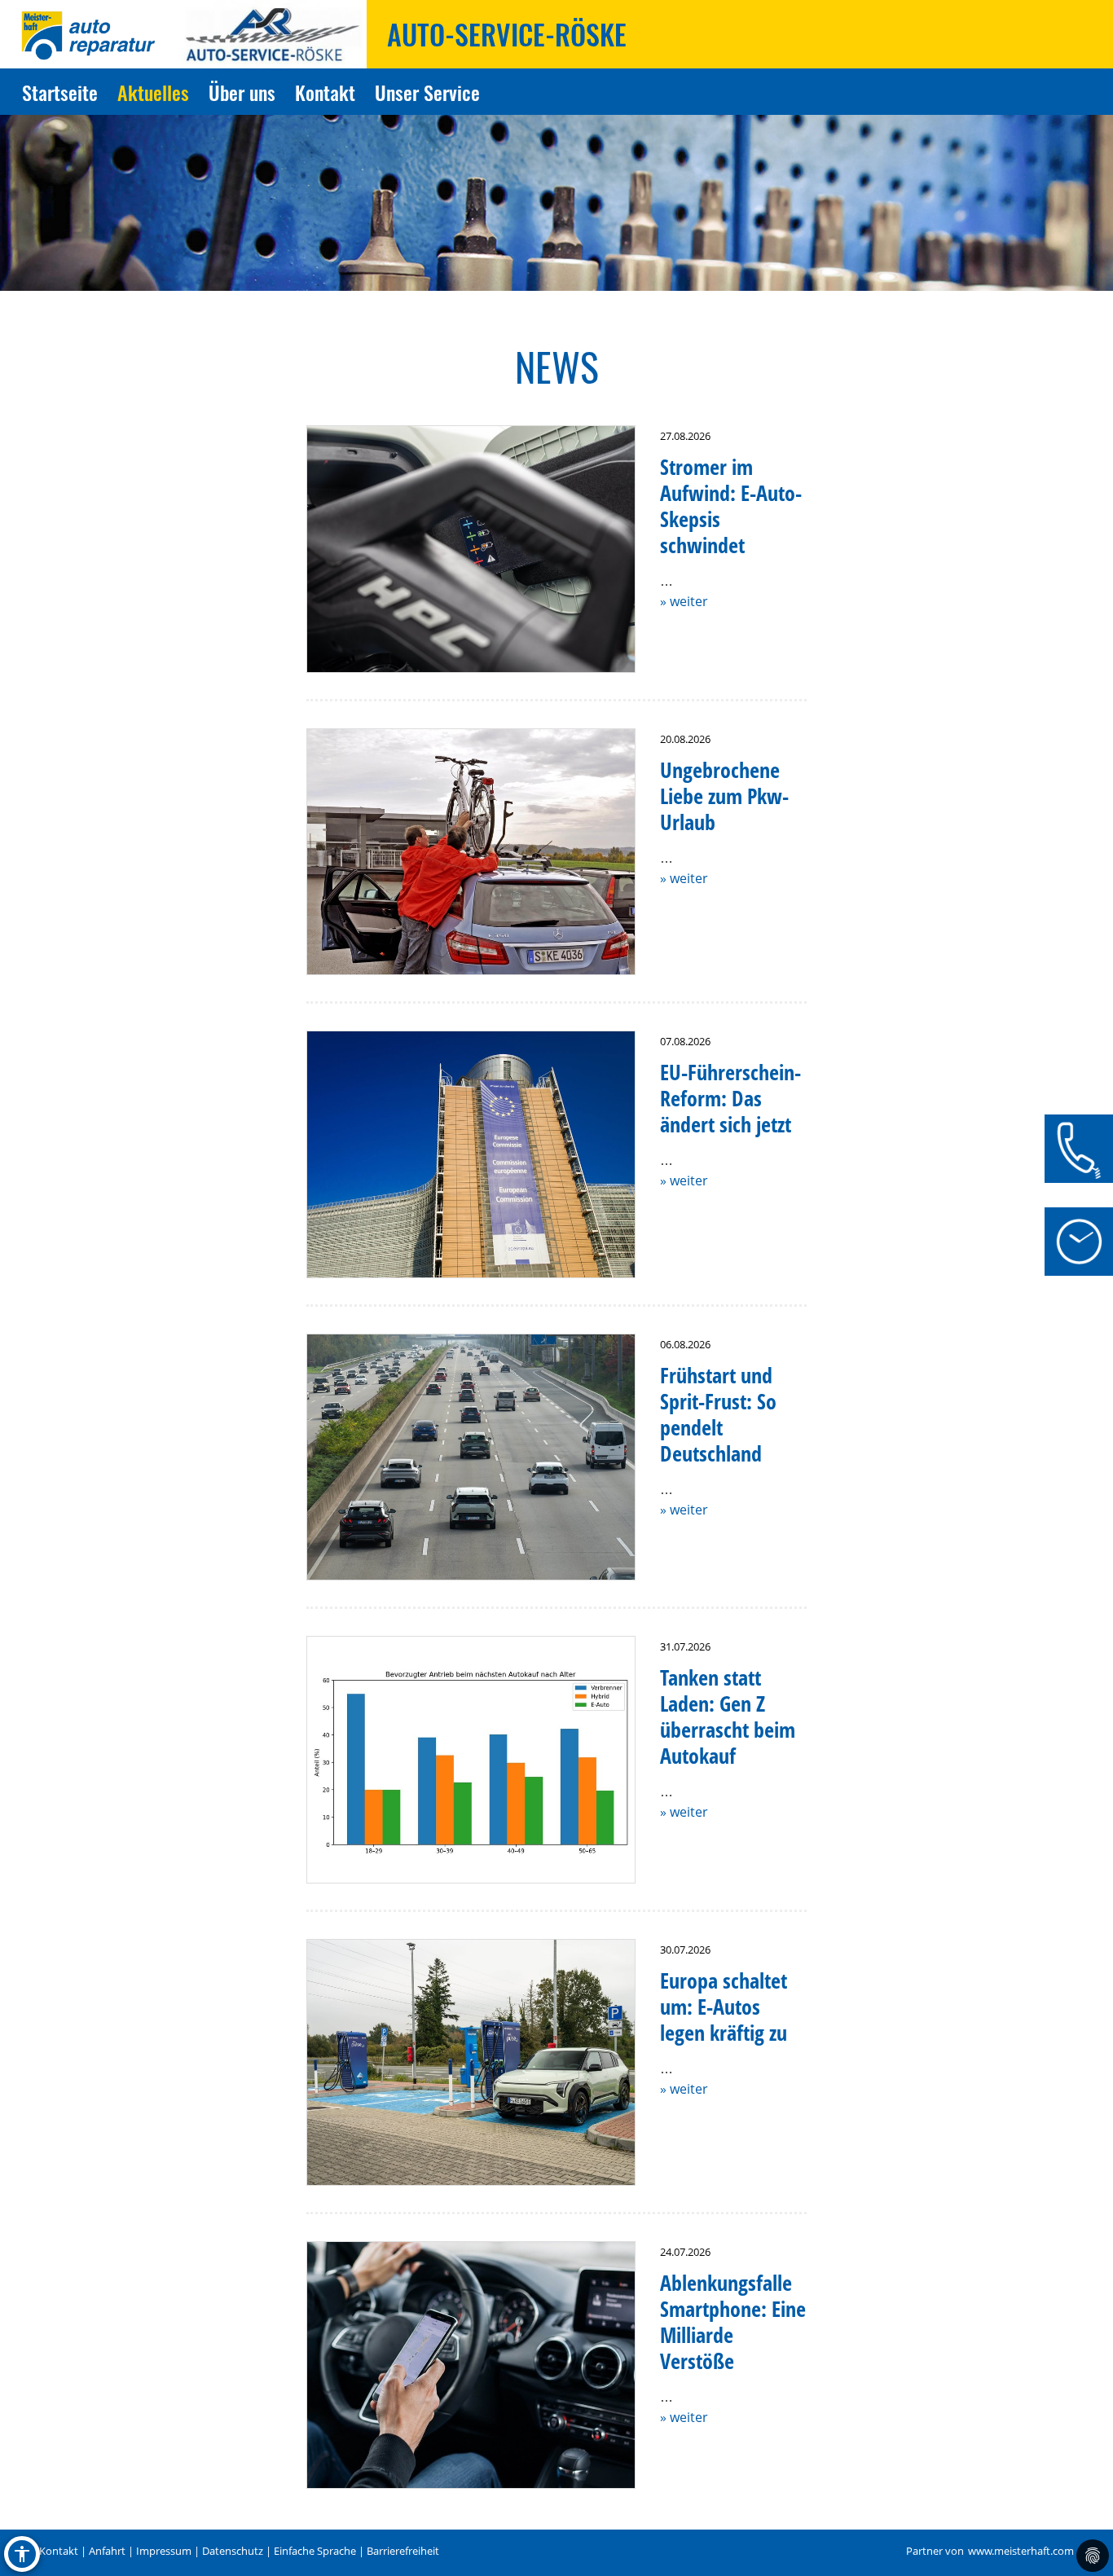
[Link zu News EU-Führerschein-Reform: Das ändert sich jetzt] (471, 1154)
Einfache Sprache (315, 2551)
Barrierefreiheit (403, 2551)
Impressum (164, 2551)
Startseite (60, 92)
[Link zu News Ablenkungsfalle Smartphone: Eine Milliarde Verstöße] (471, 2365)
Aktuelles (153, 92)
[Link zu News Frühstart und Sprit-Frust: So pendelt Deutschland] (471, 1457)
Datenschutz (233, 2551)
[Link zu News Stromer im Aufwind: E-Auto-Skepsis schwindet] (471, 549)
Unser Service (427, 92)
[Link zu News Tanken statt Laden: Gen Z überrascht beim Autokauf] (471, 1760)
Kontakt (325, 92)
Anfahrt (107, 2551)
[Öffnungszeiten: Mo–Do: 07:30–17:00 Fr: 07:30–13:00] (1079, 1242)
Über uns (242, 92)
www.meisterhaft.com (1021, 2551)
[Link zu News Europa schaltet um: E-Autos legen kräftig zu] (471, 2063)
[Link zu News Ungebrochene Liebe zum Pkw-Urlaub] (471, 852)
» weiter (684, 601)
